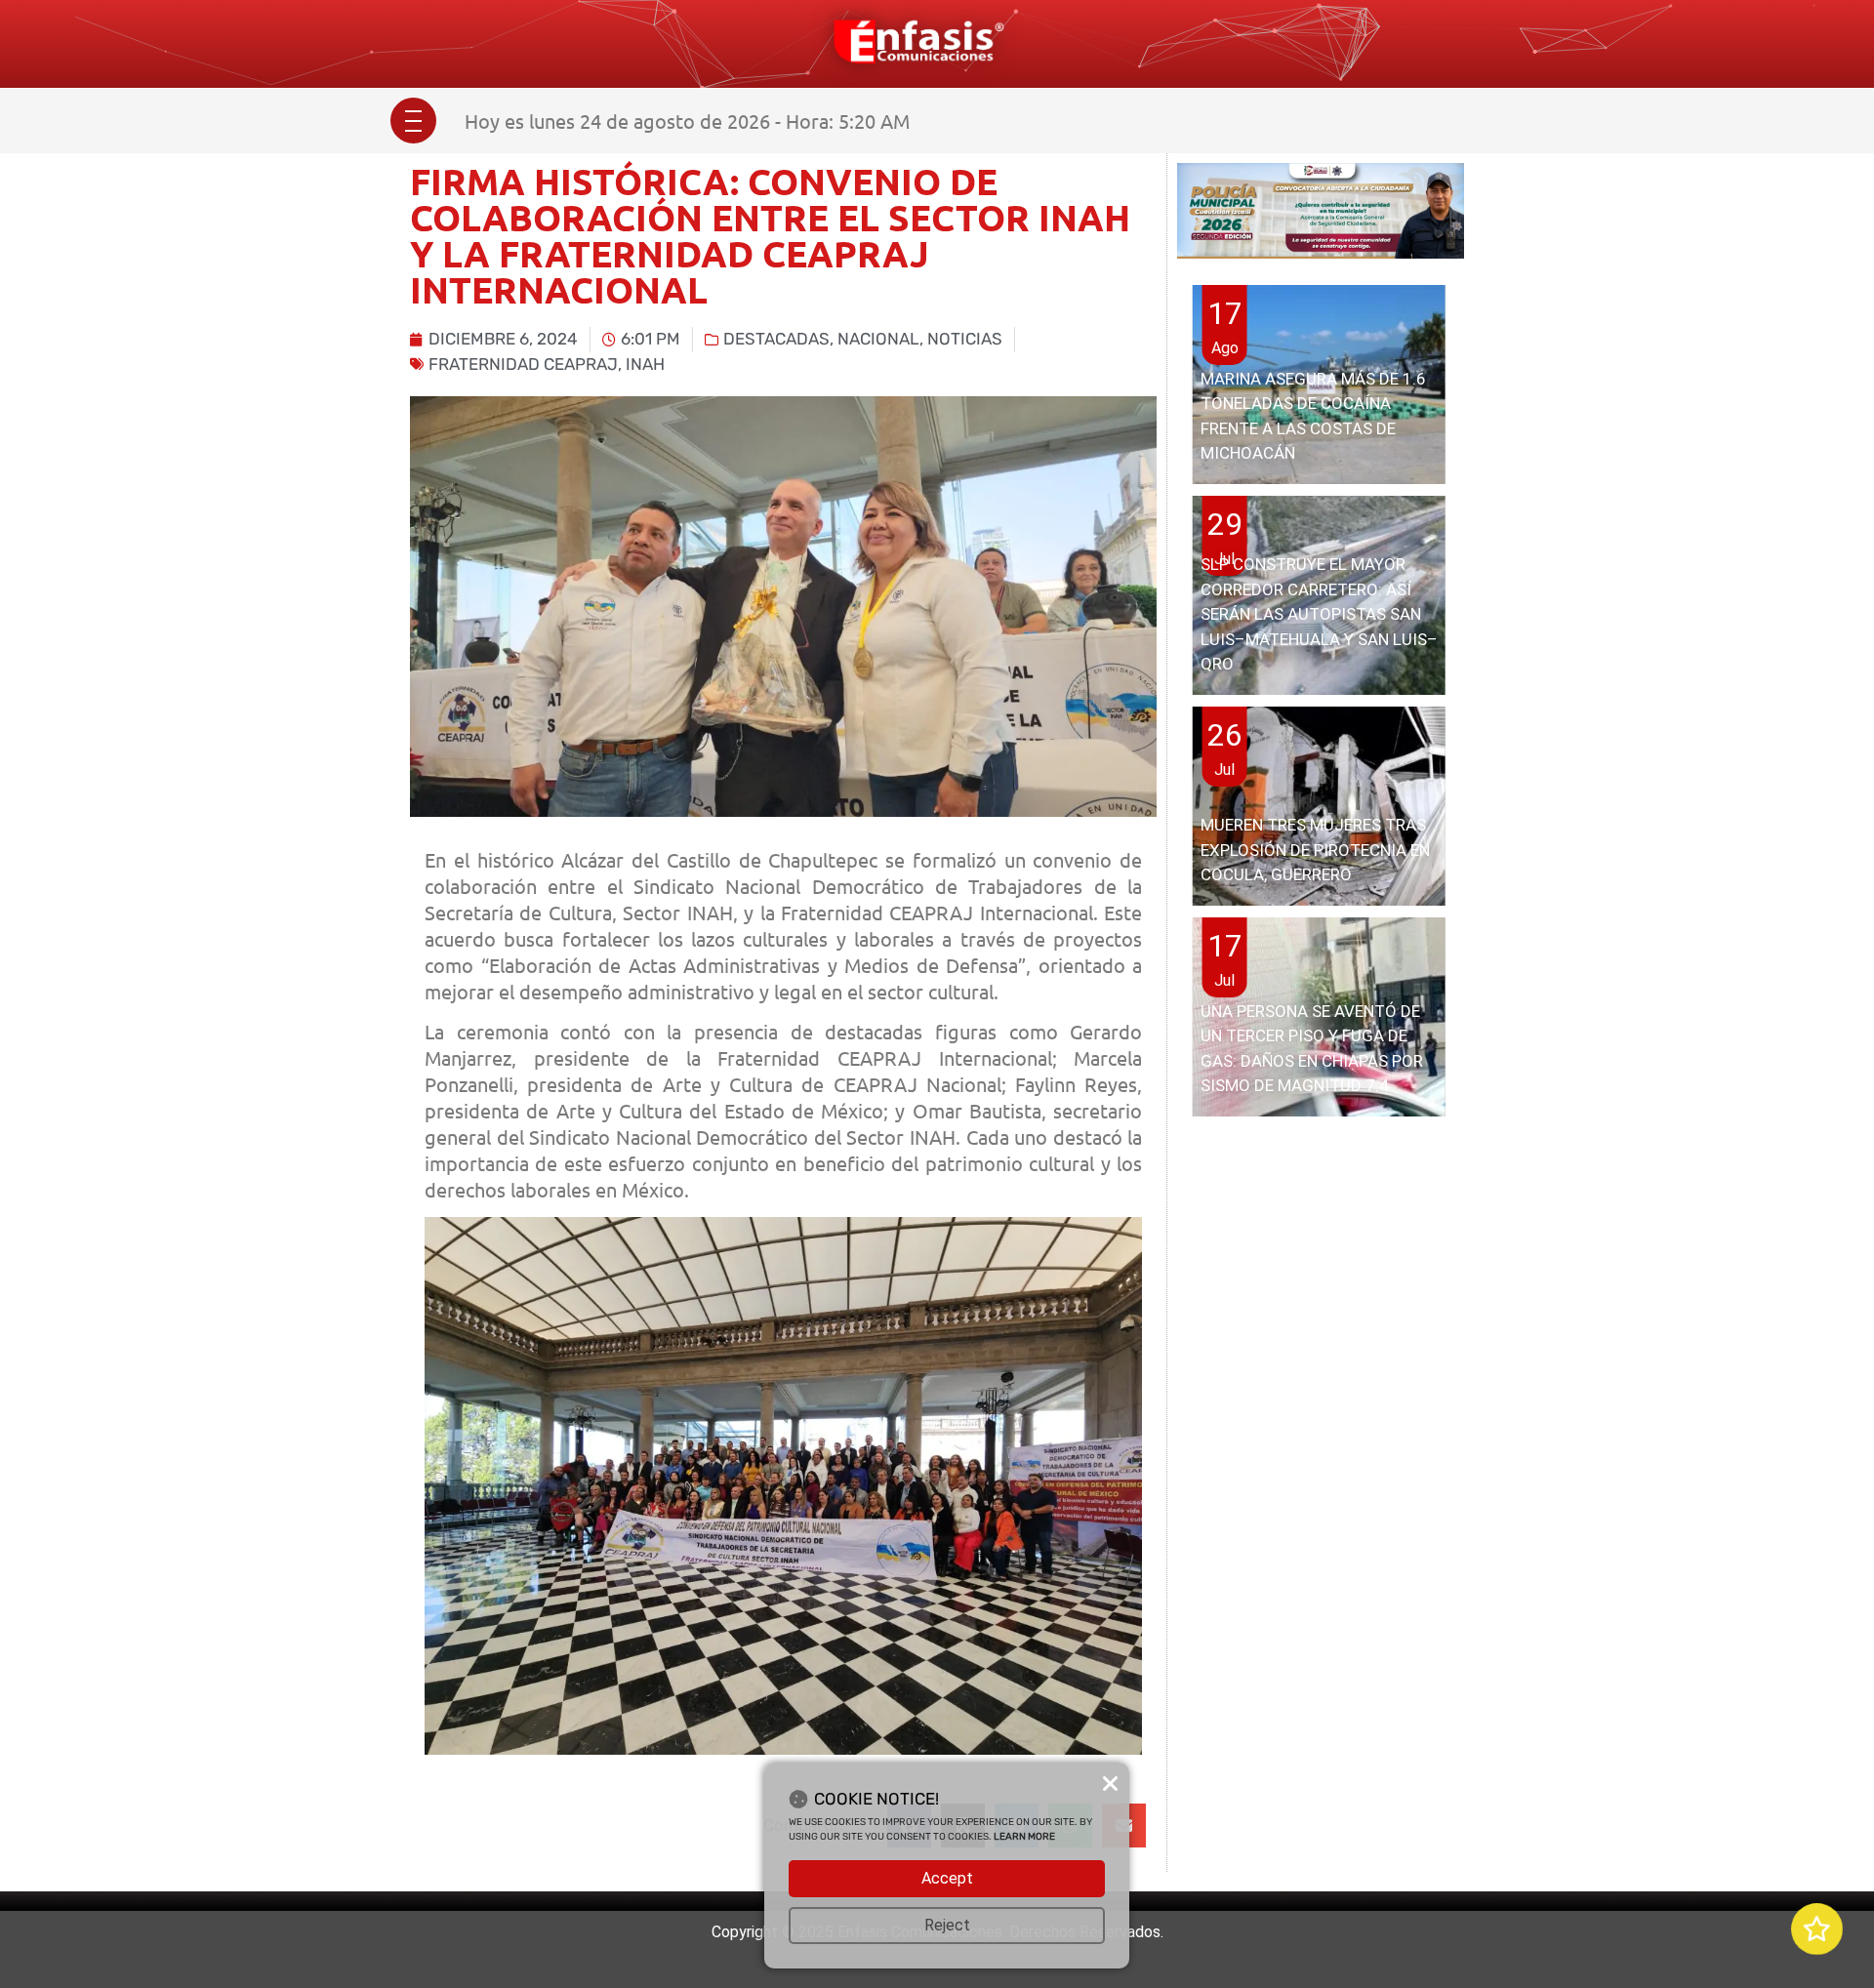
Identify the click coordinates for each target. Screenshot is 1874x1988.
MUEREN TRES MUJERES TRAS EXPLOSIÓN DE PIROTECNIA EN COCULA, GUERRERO (1315, 850)
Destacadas (776, 339)
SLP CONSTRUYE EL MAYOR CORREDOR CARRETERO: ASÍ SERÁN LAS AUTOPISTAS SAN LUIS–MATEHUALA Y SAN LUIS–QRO (1319, 614)
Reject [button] (947, 1925)
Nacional (878, 339)
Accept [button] (947, 1878)
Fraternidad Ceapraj (523, 364)
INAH (645, 364)
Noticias (965, 339)
